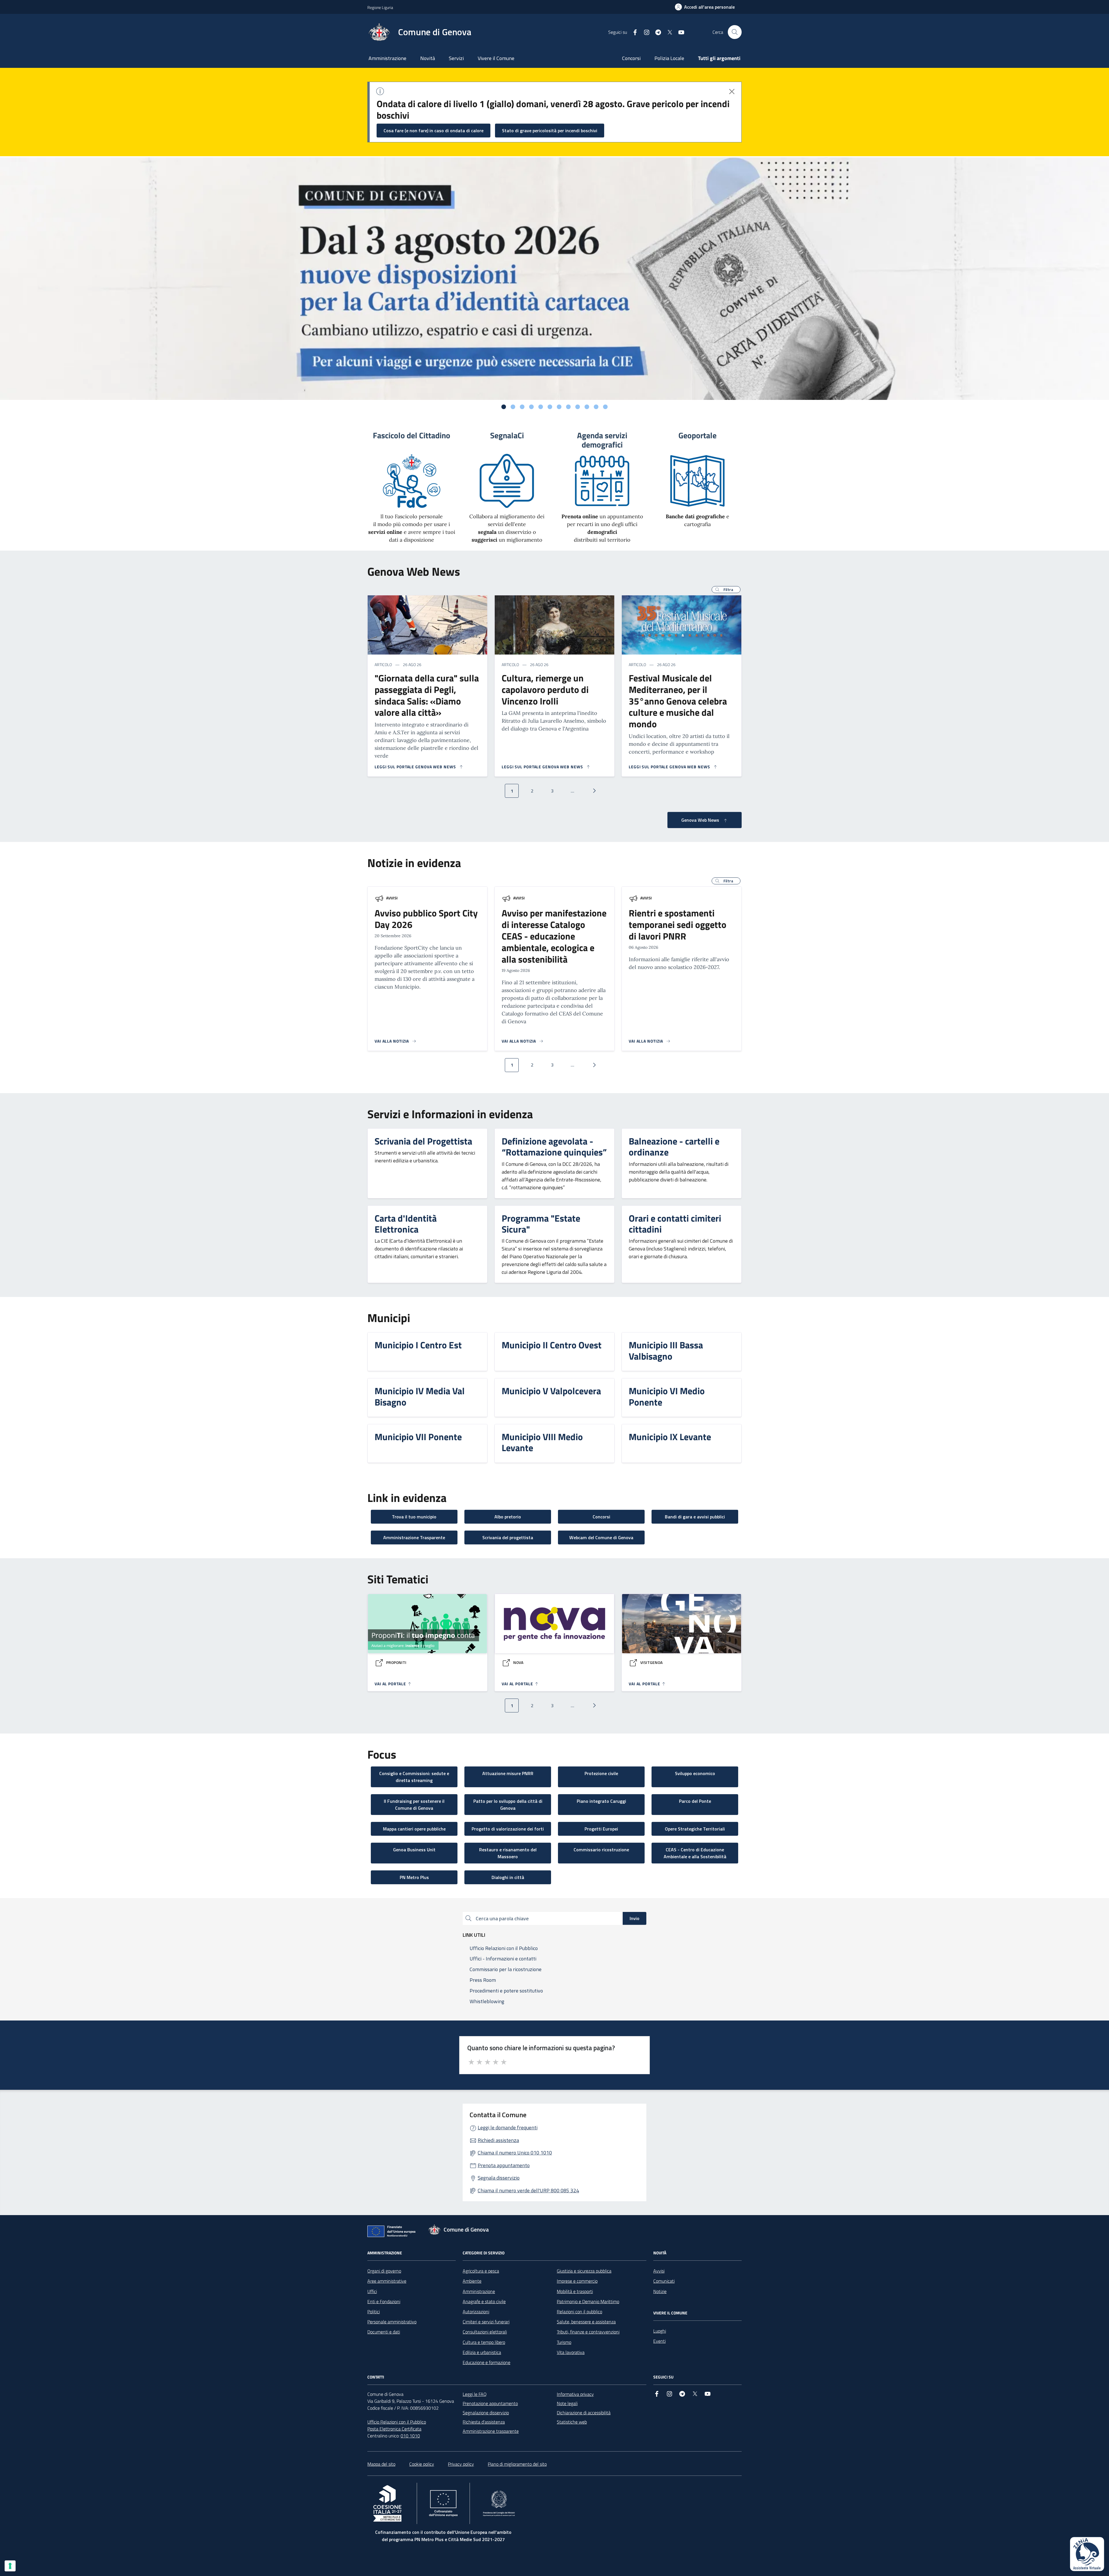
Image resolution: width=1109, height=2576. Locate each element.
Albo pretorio (508, 1517)
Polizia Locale (669, 58)
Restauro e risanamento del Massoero (508, 1853)
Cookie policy (422, 2464)
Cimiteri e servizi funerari (486, 2322)
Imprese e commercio (577, 2281)
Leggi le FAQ (475, 2394)
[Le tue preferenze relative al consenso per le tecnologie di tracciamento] (10, 2566)
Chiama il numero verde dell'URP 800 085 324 (528, 2190)
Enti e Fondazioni (384, 2301)
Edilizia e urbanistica (482, 2352)
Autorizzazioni (476, 2312)
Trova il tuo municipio (414, 1517)
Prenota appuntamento (504, 2165)
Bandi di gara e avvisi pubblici (695, 1517)
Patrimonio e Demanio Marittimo (588, 2301)
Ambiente (472, 2281)
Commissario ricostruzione (601, 1850)
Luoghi (660, 2331)
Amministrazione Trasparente (414, 1537)
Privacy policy (461, 2464)
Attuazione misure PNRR (508, 1773)
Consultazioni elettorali (485, 2332)
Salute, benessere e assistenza (586, 2322)
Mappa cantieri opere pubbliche (414, 1829)
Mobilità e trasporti (575, 2291)
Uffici (372, 2291)
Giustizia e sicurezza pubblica (584, 2271)
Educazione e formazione (486, 2362)
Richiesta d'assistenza (484, 2422)
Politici (374, 2312)
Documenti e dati (384, 2332)
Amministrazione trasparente (491, 2431)
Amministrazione (387, 58)
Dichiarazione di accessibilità (584, 2413)
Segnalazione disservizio (486, 2413)
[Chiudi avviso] (732, 92)
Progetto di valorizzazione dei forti (508, 1829)
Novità (428, 58)
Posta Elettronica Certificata (394, 2429)
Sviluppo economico (695, 1773)
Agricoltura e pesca (481, 2271)
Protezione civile (601, 1773)
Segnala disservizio (499, 2178)
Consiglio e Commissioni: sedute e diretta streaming (414, 1777)
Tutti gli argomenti (719, 58)
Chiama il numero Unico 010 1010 (515, 2153)
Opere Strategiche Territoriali (695, 1829)
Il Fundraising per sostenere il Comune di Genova (414, 1805)
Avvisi (392, 898)
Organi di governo (384, 2271)
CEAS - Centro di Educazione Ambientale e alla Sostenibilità (695, 1853)
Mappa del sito (381, 2464)
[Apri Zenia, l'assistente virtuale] (1087, 2554)
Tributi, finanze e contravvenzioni (588, 2332)
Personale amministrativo (392, 2322)
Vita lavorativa (571, 2352)
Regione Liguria (380, 7)
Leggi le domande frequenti (508, 2127)
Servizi (456, 58)
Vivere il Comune (496, 58)
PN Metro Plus (414, 1877)
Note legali (567, 2403)
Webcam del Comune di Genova (601, 1537)
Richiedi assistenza (498, 2140)
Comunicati (664, 2281)
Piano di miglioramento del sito (517, 2464)
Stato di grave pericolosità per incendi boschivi (550, 131)
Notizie (660, 2291)
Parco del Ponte (695, 1801)
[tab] (504, 407)
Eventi (659, 2341)
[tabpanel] (554, 279)
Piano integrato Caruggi (601, 1801)
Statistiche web (572, 2422)
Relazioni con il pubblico (579, 2312)
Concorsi (631, 58)
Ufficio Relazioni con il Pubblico (397, 2422)
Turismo (564, 2342)
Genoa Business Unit (414, 1850)
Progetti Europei (601, 1829)
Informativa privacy (575, 2394)
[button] (726, 590)
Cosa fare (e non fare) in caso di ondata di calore (433, 131)
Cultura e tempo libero (484, 2342)
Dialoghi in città (508, 1877)
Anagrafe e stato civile (484, 2301)
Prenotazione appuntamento (490, 2403)
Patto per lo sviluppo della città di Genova (508, 1805)
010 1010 (410, 2436)
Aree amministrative (387, 2281)
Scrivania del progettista (508, 1537)
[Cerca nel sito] (735, 32)
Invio (634, 1918)
